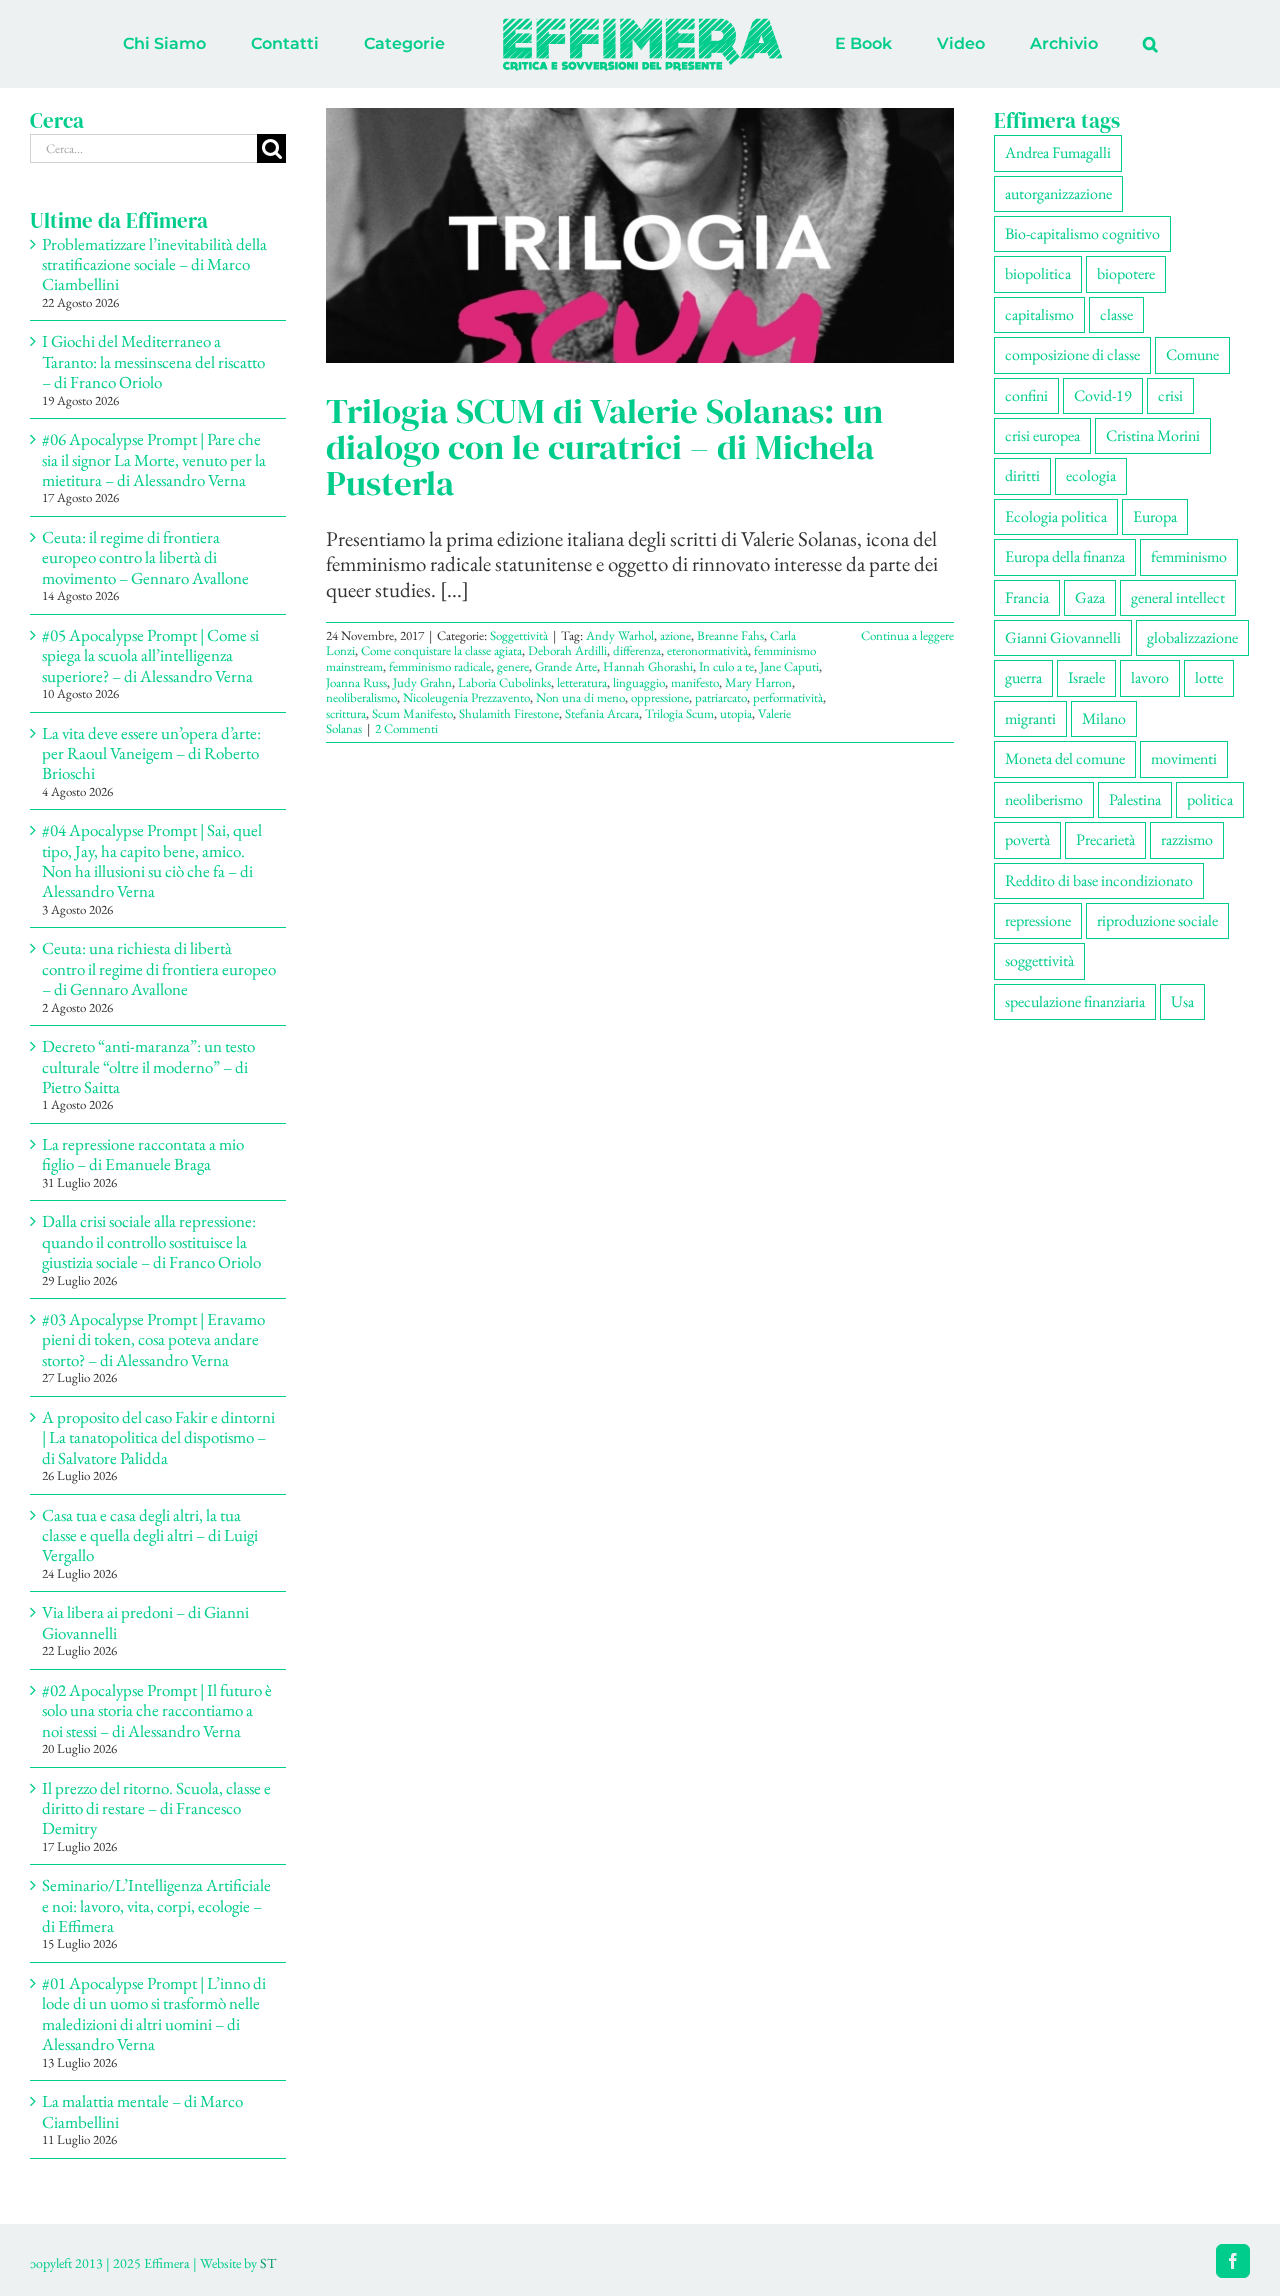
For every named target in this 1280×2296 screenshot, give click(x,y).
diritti (1022, 475)
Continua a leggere (907, 635)
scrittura (346, 713)
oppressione (660, 697)
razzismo (1187, 839)
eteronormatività (707, 650)
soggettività (1039, 960)
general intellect (1178, 597)
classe (1116, 314)
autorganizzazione (1058, 193)
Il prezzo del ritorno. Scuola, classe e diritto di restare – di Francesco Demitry (156, 1808)
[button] (1067, 44)
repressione (1038, 920)
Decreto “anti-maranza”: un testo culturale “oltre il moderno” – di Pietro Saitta (148, 1066)
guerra (1023, 677)
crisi (1170, 395)
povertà (1027, 839)
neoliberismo (1044, 799)
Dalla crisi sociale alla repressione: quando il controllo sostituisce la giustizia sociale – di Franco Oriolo (151, 1241)
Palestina (1135, 799)
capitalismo (1039, 314)
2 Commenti (406, 728)
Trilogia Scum (679, 713)
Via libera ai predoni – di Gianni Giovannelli (145, 1622)
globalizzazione (1192, 637)
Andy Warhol (620, 635)
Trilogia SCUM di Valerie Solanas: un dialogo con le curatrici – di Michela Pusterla (604, 447)
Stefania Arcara (602, 713)
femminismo (1189, 556)
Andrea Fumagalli (1058, 152)
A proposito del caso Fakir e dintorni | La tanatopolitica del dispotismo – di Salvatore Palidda (158, 1437)
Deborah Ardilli (567, 650)
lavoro (1150, 677)
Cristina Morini (1153, 435)
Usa (1182, 1001)
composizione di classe (1072, 354)
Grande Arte (566, 666)
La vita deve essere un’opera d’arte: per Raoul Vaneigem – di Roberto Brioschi (151, 753)
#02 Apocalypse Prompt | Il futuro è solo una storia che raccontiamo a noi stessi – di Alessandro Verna (157, 1710)
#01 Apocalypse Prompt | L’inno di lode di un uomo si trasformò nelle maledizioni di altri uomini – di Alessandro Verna (154, 2013)
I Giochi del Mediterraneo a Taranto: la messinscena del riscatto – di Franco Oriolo (153, 361)
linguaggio (639, 682)
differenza (637, 650)
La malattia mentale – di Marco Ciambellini (142, 2111)
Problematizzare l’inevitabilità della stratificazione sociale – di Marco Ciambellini (154, 264)
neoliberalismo (361, 697)
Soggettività (519, 635)
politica (1210, 799)
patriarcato (721, 697)
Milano (1104, 718)
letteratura (582, 682)
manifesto (695, 682)
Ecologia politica (1056, 516)
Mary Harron (758, 682)
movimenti (1184, 758)
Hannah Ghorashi (648, 666)
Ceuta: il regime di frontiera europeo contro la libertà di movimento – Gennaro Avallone (145, 557)
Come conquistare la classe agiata (441, 650)
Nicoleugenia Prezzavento (466, 697)
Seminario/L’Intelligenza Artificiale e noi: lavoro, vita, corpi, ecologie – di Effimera (156, 1905)
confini (1026, 395)
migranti (1030, 718)
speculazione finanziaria (1075, 1001)
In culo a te (726, 666)
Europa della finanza (1065, 556)
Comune (1192, 354)
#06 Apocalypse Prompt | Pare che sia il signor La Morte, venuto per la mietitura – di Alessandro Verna (154, 459)
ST (268, 2263)
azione (675, 635)
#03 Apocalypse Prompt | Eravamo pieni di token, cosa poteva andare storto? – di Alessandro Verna (153, 1339)
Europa (1155, 516)
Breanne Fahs (730, 635)
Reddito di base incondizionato (1099, 880)
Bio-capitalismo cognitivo (1082, 233)
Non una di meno (580, 697)
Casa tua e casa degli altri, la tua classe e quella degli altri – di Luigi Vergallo (150, 1535)
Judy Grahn (422, 682)
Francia (1027, 597)
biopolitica (1038, 273)
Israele (1086, 677)
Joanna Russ (356, 682)
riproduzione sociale (1157, 920)
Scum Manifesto (412, 713)
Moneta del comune (1065, 758)
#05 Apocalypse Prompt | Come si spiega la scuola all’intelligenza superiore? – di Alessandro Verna (150, 655)
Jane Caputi (789, 666)
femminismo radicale (440, 666)
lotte (1209, 677)
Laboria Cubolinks (504, 682)
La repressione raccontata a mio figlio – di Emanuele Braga (143, 1154)
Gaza (1090, 597)
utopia (736, 713)
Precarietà (1105, 839)
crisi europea (1042, 435)
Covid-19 (1103, 395)
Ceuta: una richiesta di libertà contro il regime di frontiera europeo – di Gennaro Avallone (159, 968)
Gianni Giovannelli (1063, 637)
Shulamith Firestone (509, 713)
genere (513, 666)
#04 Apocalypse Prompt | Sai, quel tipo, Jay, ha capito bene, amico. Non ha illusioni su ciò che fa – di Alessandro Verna (152, 860)
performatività (788, 697)
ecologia (1091, 475)
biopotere (1126, 273)
